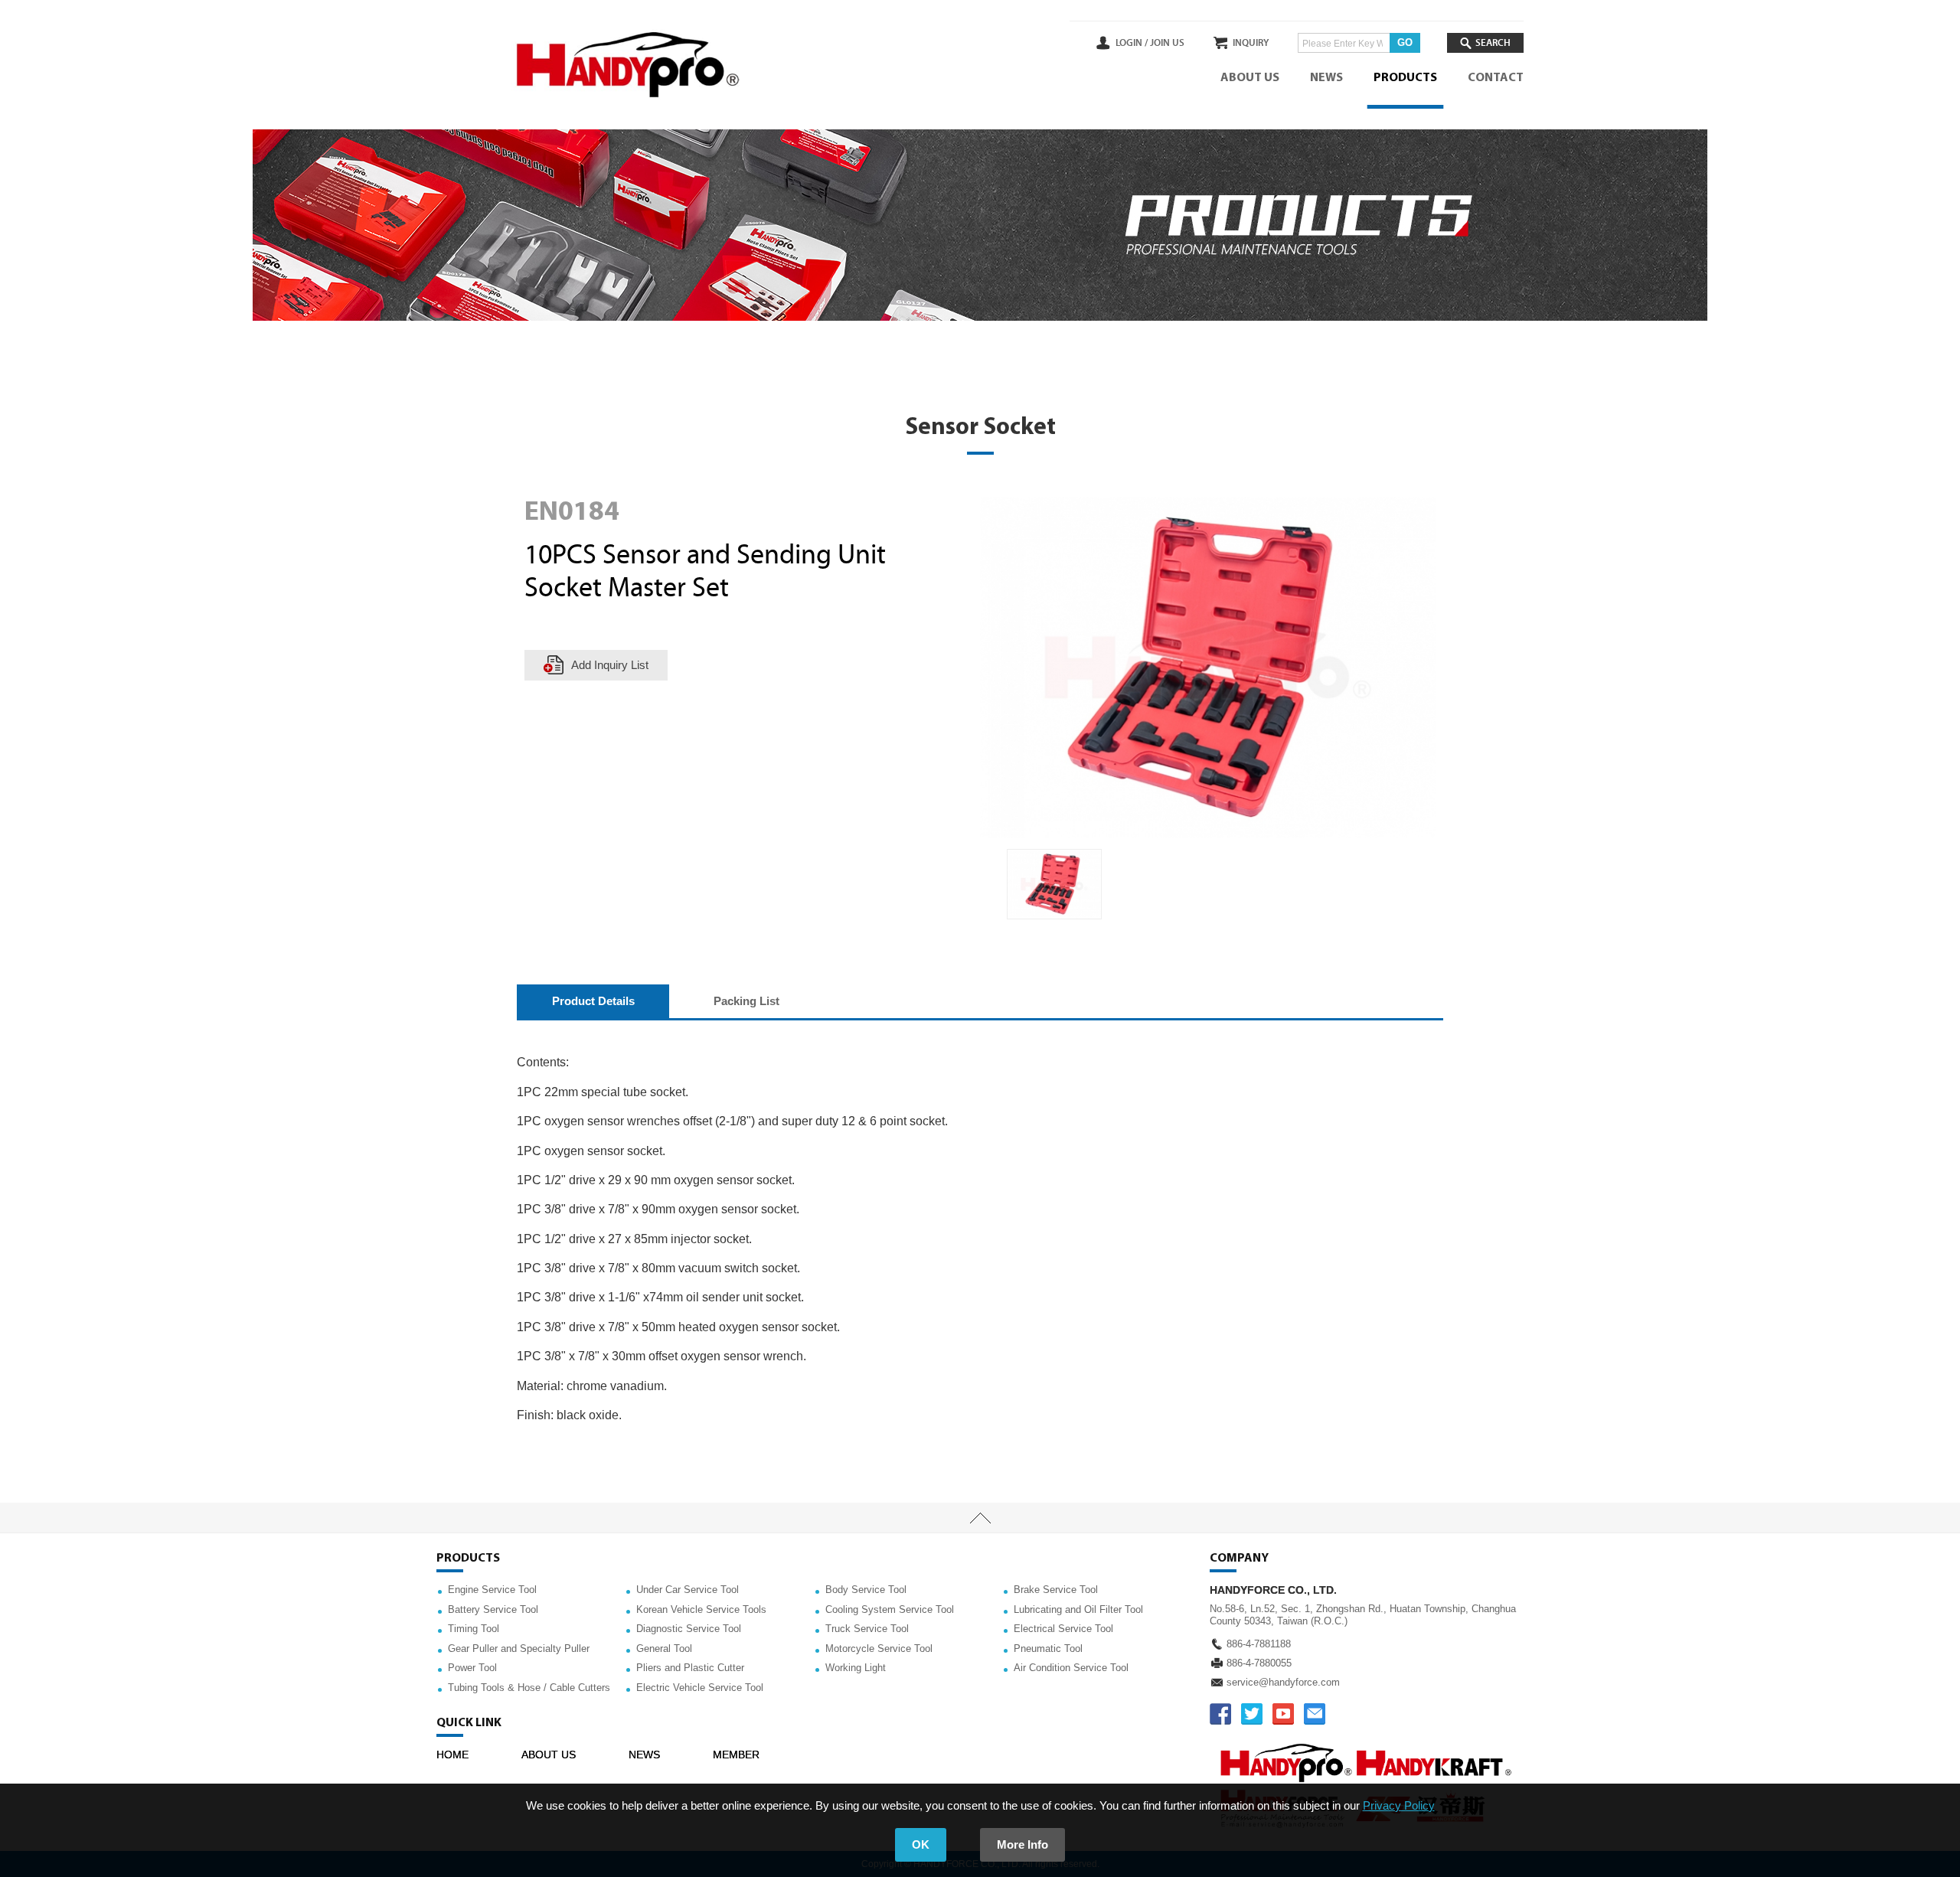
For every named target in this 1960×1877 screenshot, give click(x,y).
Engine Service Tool (492, 1590)
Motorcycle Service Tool (879, 1648)
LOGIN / (1132, 43)
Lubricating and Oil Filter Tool (1078, 1609)
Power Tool (472, 1668)
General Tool (664, 1648)
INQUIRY (1251, 43)
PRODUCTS (1405, 78)
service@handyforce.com (1283, 1682)
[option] (1054, 885)
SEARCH (1493, 43)
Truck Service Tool (867, 1629)
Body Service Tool (866, 1590)
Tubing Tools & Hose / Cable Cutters (529, 1688)
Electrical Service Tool (1063, 1629)
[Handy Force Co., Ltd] (628, 65)
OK (921, 1844)
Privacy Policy (1399, 1805)
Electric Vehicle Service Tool (700, 1688)
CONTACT (1496, 78)
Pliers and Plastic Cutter (690, 1668)
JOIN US (1167, 43)
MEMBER (736, 1755)
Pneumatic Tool (1048, 1648)
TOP (980, 1518)
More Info (1022, 1844)
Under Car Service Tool (688, 1590)
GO (1405, 42)
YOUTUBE (1283, 1714)
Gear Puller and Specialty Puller (519, 1648)
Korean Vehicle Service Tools (701, 1609)
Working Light (856, 1668)
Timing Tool (474, 1629)
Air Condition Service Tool (1071, 1668)
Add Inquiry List (610, 665)
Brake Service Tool (1056, 1590)
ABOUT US (1250, 78)
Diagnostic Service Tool (689, 1629)
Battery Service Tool (493, 1609)
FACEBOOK (1220, 1714)
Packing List (746, 1001)
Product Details (593, 1001)
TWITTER (1252, 1714)
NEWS (1326, 78)
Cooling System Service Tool (890, 1609)
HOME (452, 1755)
